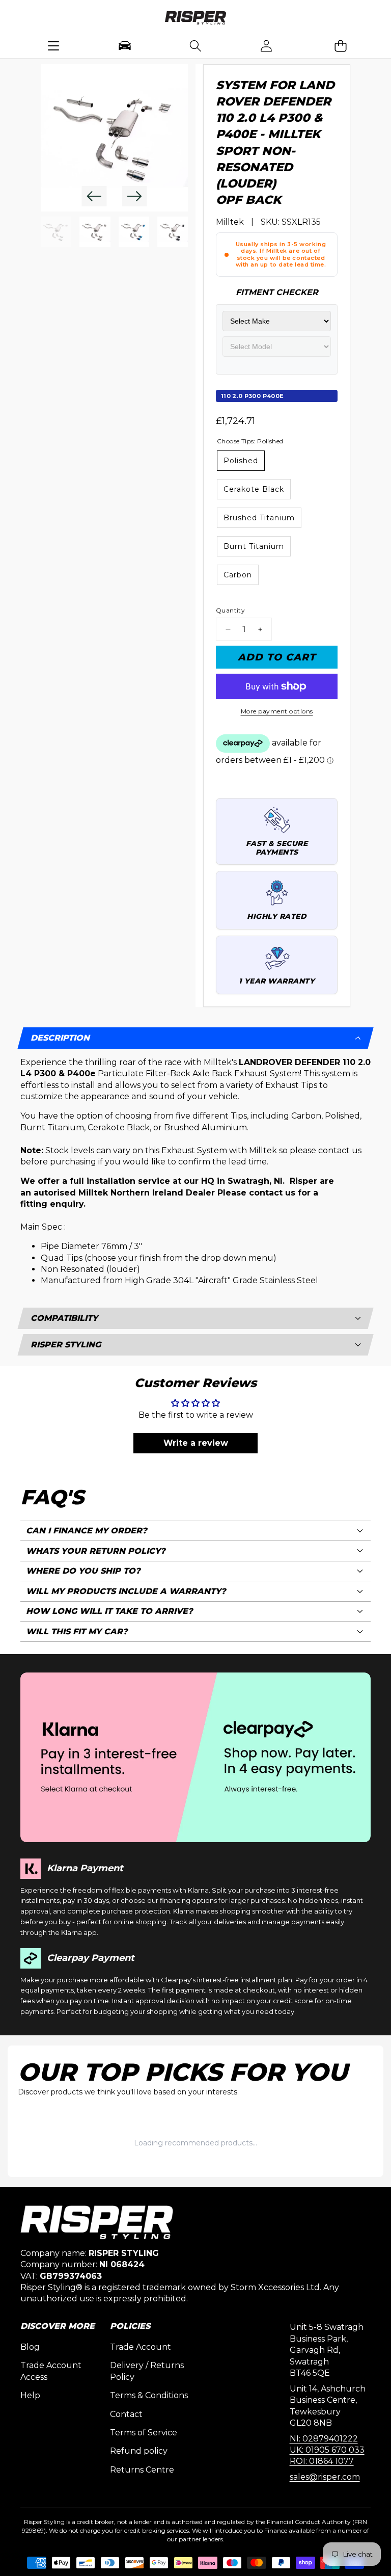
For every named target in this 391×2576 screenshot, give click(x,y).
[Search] (195, 46)
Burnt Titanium (254, 546)
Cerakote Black (254, 489)
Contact (126, 2414)
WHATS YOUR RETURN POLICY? (96, 1551)
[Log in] (267, 46)
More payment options (277, 711)
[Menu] (54, 46)
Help (30, 2395)
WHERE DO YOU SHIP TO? (83, 1571)
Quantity (230, 610)
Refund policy (139, 2451)
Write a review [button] (196, 1443)
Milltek (230, 222)
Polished (241, 461)
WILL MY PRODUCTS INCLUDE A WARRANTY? (126, 1591)
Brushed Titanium (259, 518)
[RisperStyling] (195, 19)
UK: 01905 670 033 (327, 2450)
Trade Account (141, 2347)
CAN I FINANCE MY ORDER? (87, 1531)
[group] (56, 232)
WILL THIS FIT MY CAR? (77, 1631)
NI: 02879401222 (324, 2439)
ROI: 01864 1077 (322, 2461)
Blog (30, 2347)
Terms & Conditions (149, 2395)
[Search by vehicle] (124, 46)
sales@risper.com (325, 2477)
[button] (340, 46)
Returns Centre (142, 2470)
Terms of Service (144, 2433)
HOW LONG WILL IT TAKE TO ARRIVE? (109, 1611)
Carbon (238, 575)
